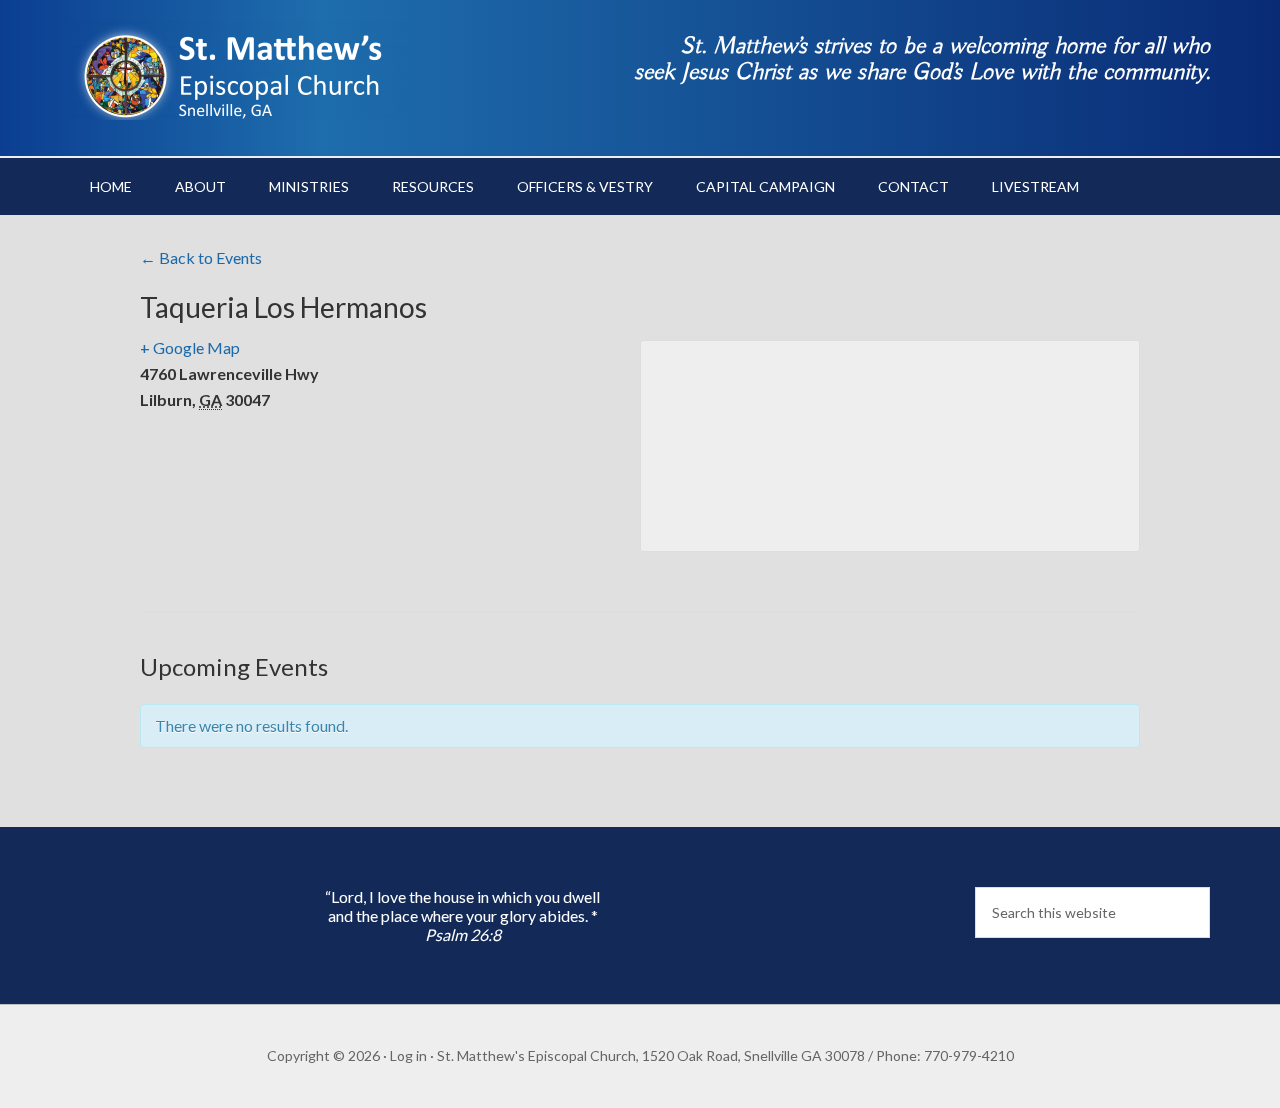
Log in (408, 1055)
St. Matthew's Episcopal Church (240, 70)
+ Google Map (190, 347)
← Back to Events (201, 257)
